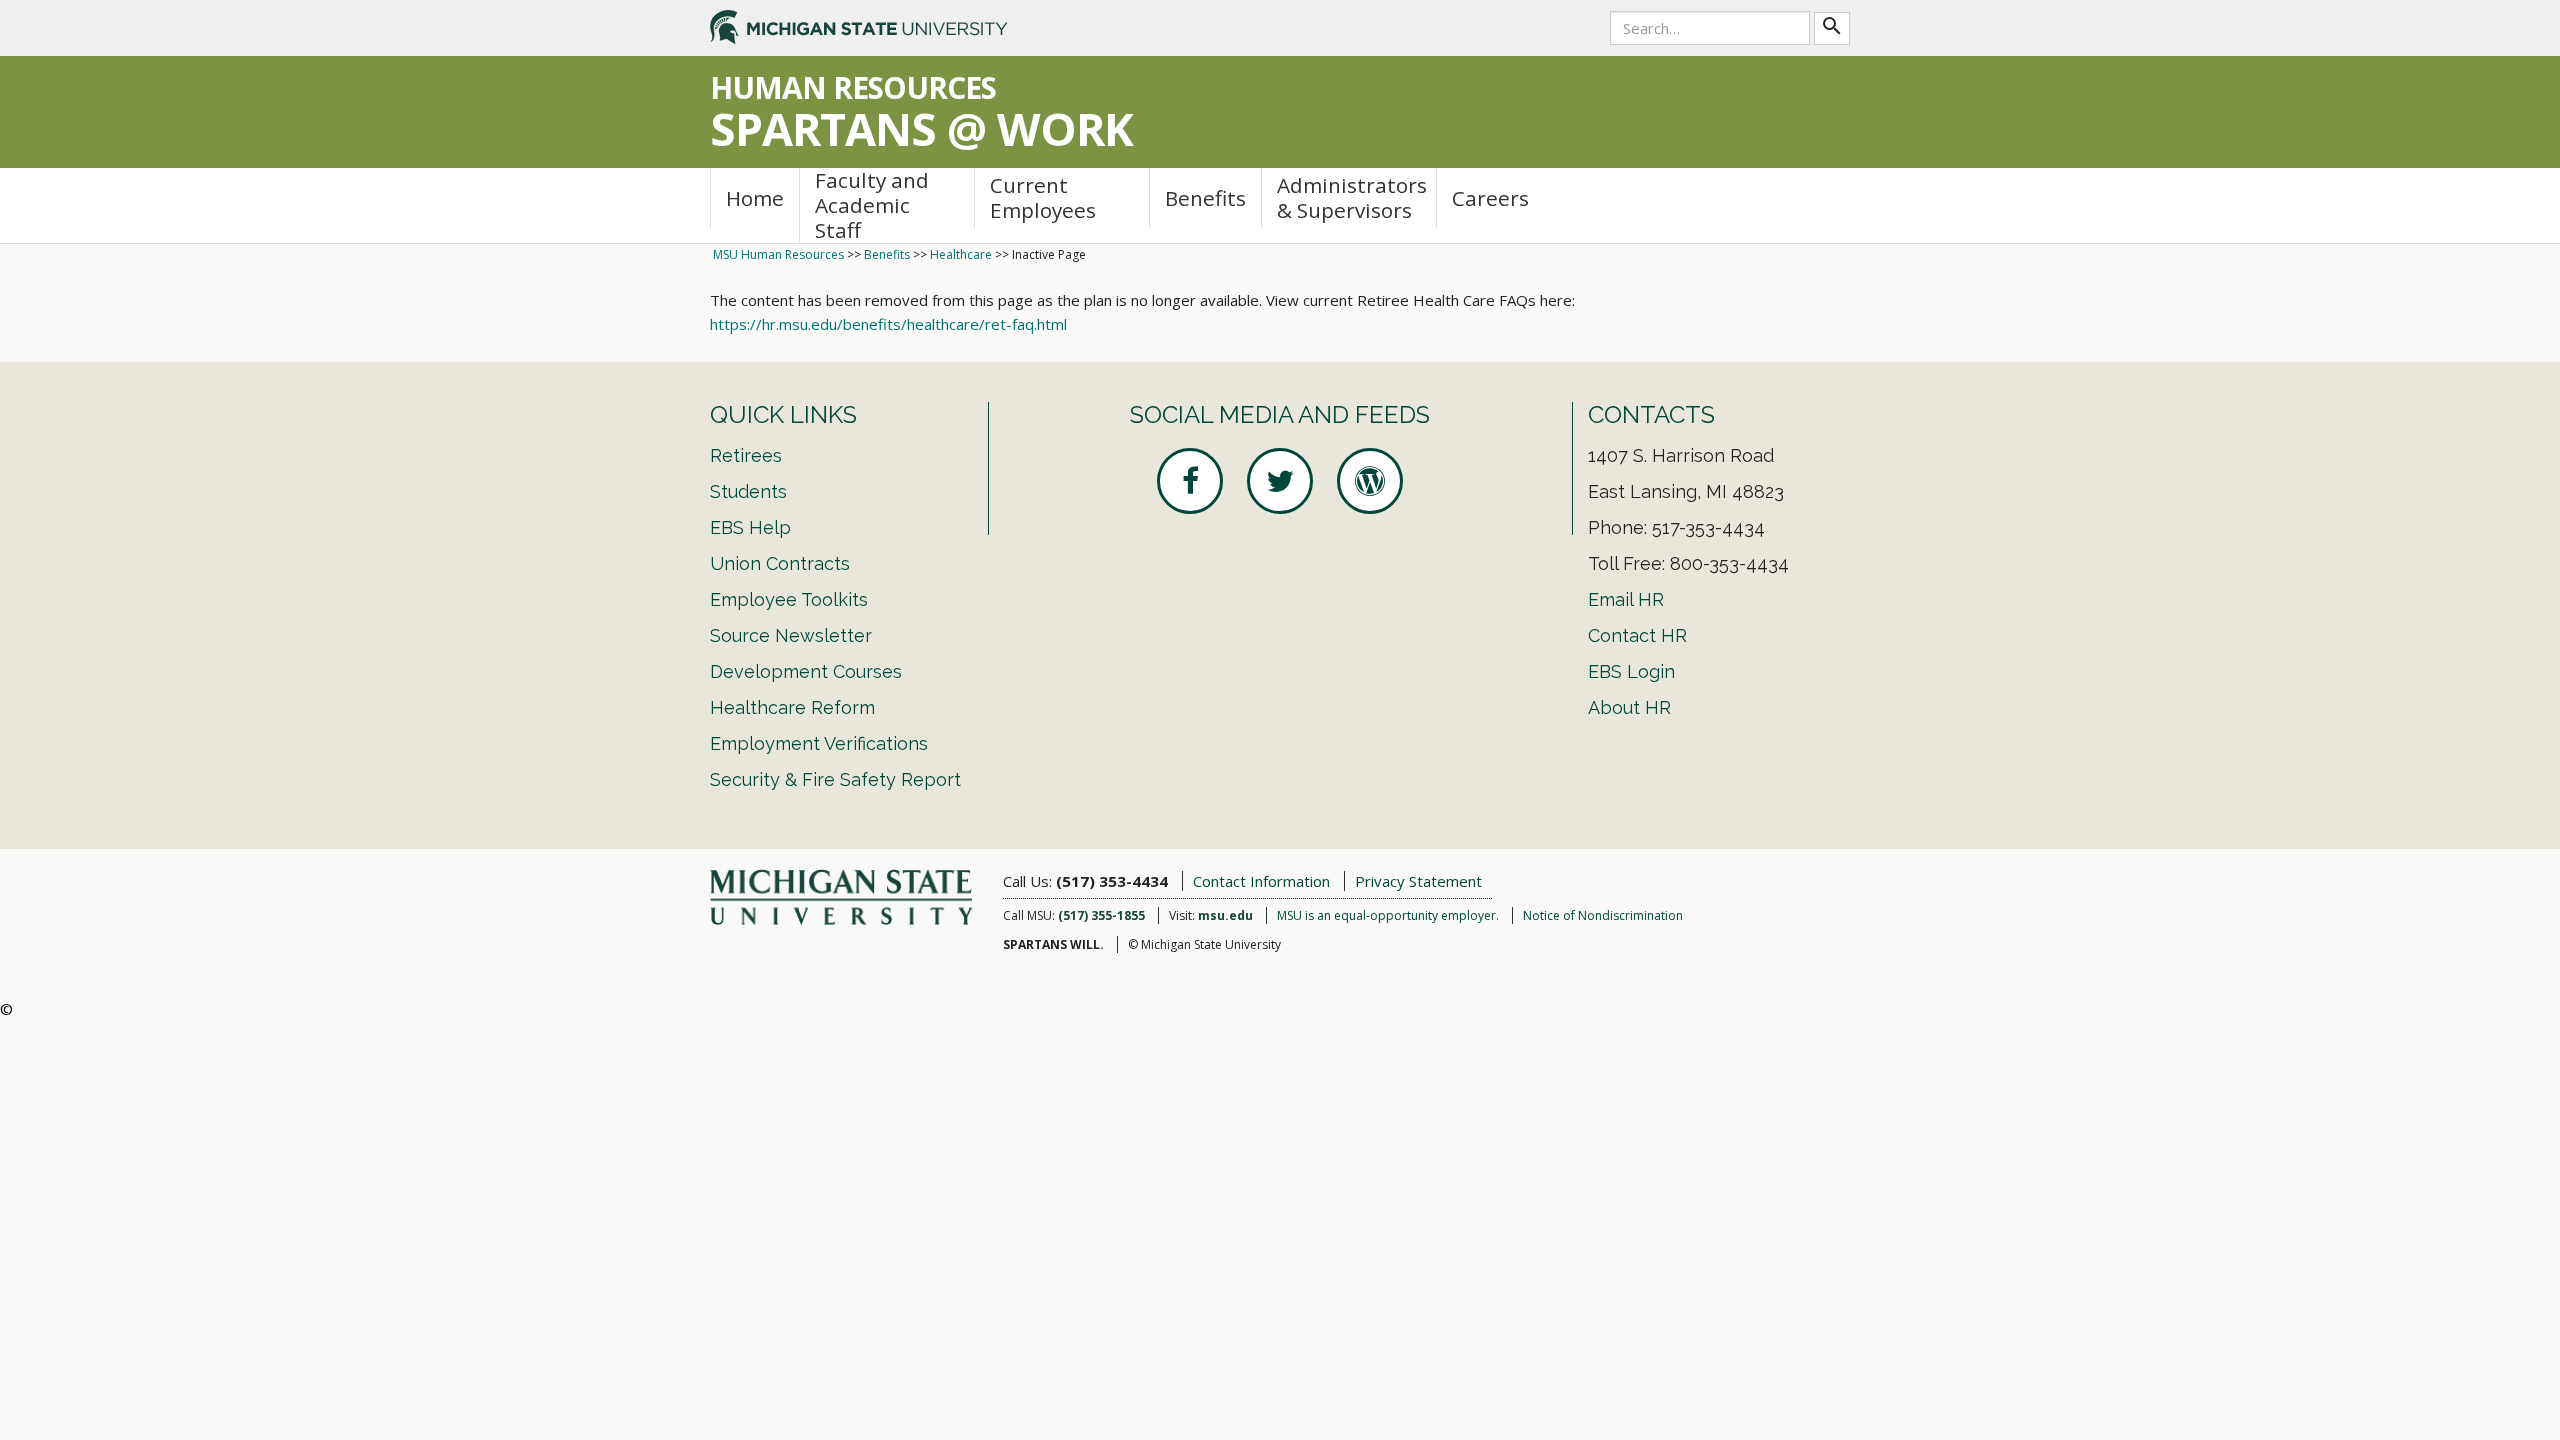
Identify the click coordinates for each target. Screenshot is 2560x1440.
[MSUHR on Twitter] (1280, 481)
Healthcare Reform (792, 707)
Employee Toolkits (789, 599)
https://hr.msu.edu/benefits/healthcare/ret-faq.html (888, 324)
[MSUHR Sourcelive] (1370, 481)
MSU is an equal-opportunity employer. (1388, 915)
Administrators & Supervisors (1352, 197)
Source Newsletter (791, 635)
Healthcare (961, 254)
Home (755, 198)
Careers (1490, 198)
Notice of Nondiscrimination (1603, 915)
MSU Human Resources (778, 254)
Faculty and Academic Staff (872, 205)
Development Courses (806, 671)
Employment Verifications (819, 743)
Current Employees (1043, 197)
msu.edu (1225, 915)
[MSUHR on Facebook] (1190, 481)
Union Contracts (780, 563)
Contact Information (1261, 881)
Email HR (1626, 599)
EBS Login (1631, 671)
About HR (1629, 707)
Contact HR (1637, 635)
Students (748, 491)
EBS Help (750, 527)
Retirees (746, 455)
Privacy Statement (1418, 881)
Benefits (1205, 198)
